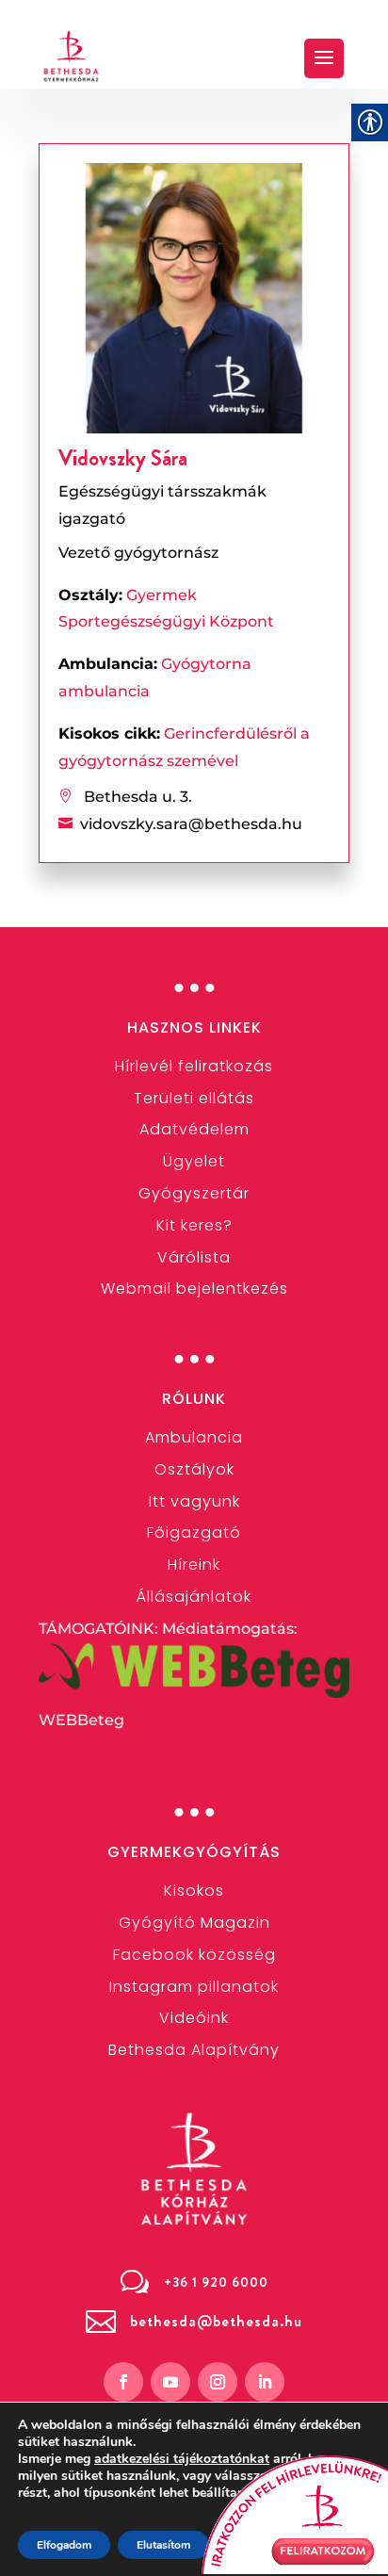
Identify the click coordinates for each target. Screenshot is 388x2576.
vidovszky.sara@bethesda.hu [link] (191, 824)
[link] (72, 56)
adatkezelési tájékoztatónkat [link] (182, 2459)
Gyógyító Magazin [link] (194, 1923)
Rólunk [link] (194, 1399)
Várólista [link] (194, 1257)
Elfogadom (64, 2545)
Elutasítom (163, 2545)
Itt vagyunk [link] (194, 1501)
